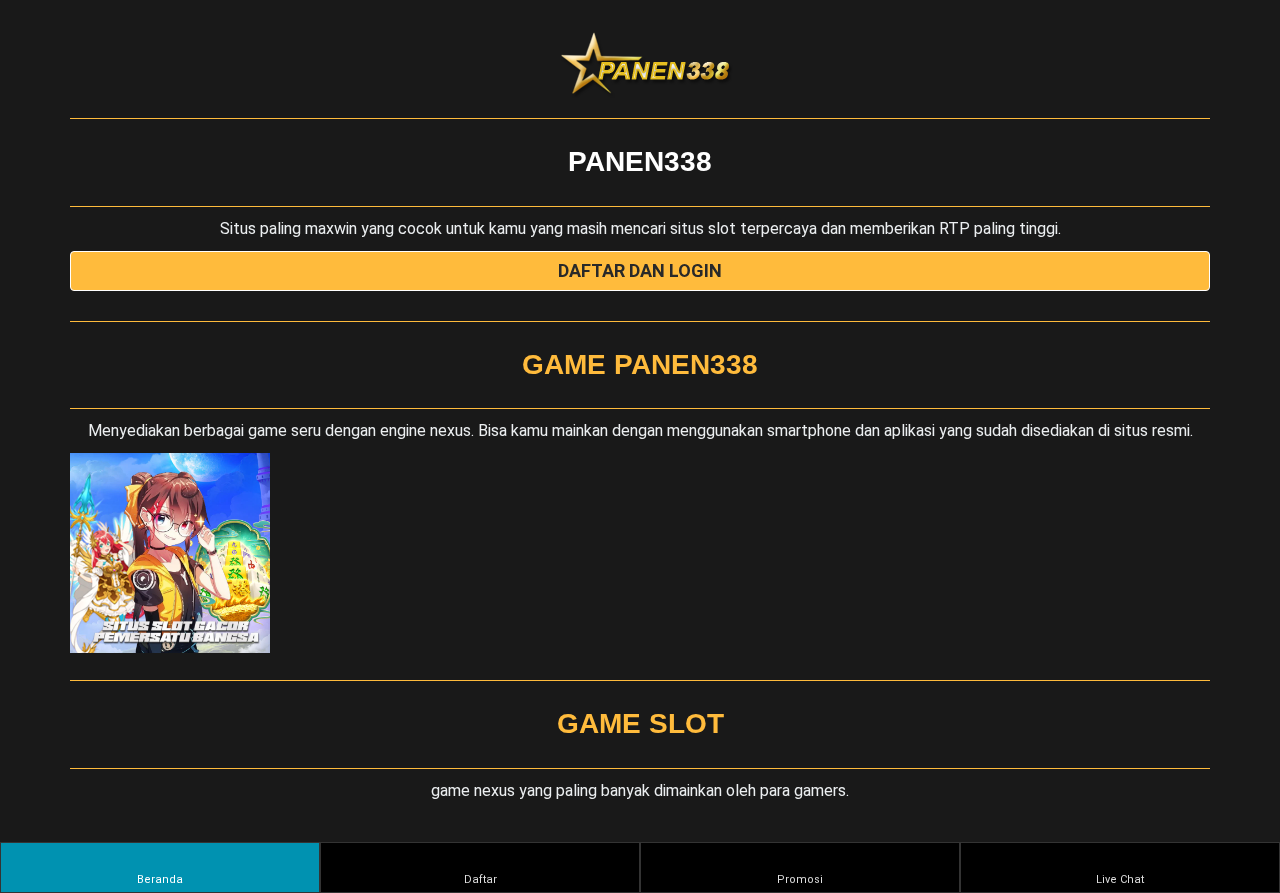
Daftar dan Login (640, 270)
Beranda (160, 879)
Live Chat (1120, 879)
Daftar (480, 879)
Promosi (800, 879)
